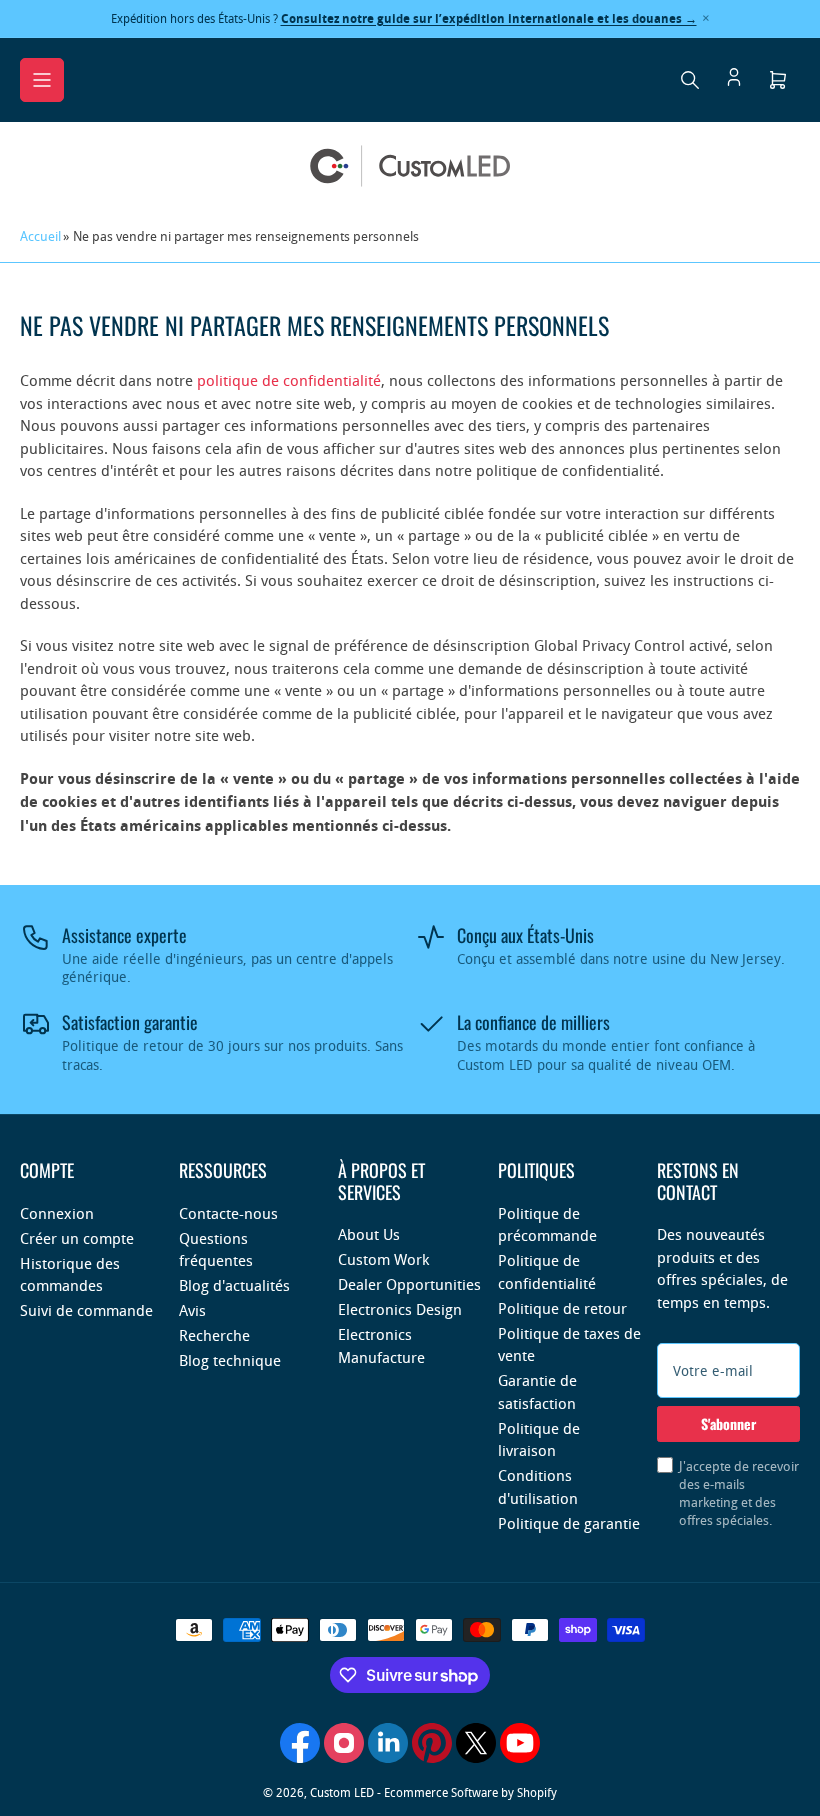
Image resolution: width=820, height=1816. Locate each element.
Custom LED (342, 1792)
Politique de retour (562, 1308)
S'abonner (728, 1423)
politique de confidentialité (289, 380)
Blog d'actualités (234, 1285)
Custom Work (383, 1259)
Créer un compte (77, 1238)
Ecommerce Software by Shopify (470, 1792)
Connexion (57, 1213)
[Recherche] (690, 80)
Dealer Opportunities (409, 1284)
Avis (192, 1310)
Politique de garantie (569, 1523)
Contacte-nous (228, 1213)
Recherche (214, 1335)
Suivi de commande (86, 1310)
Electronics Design (400, 1309)
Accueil (40, 236)
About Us (369, 1234)
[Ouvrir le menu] (42, 80)
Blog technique (230, 1360)
